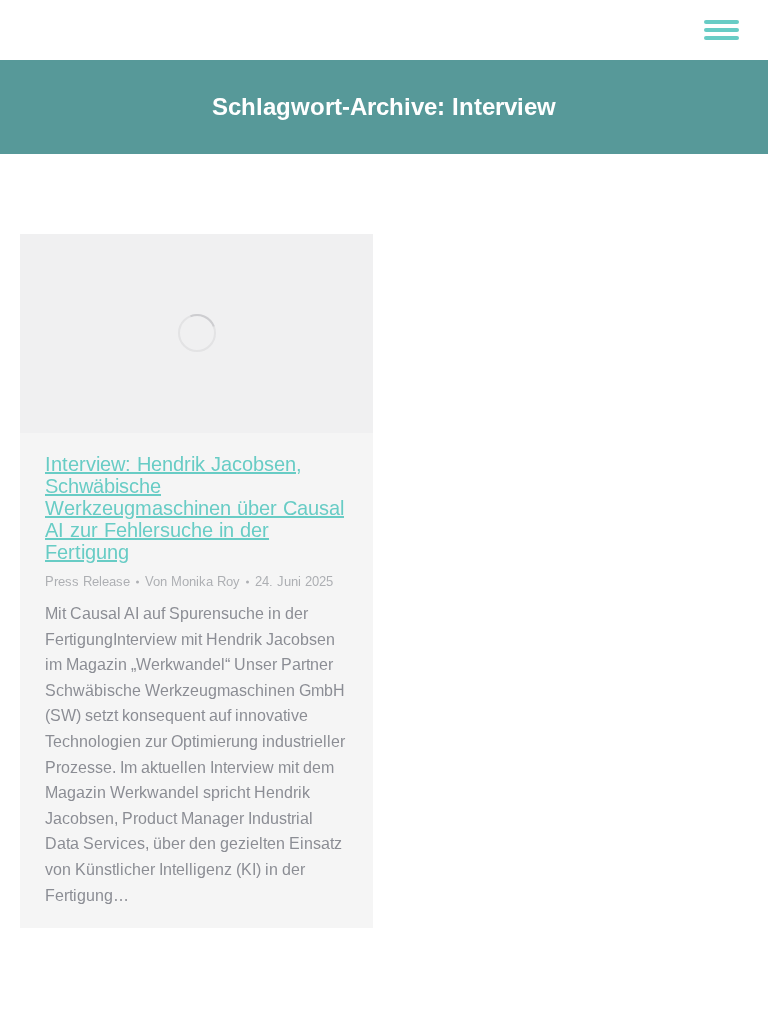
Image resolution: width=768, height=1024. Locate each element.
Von (192, 581)
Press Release (87, 581)
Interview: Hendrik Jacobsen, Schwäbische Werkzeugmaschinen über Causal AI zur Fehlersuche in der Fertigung (194, 508)
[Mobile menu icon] (721, 30)
